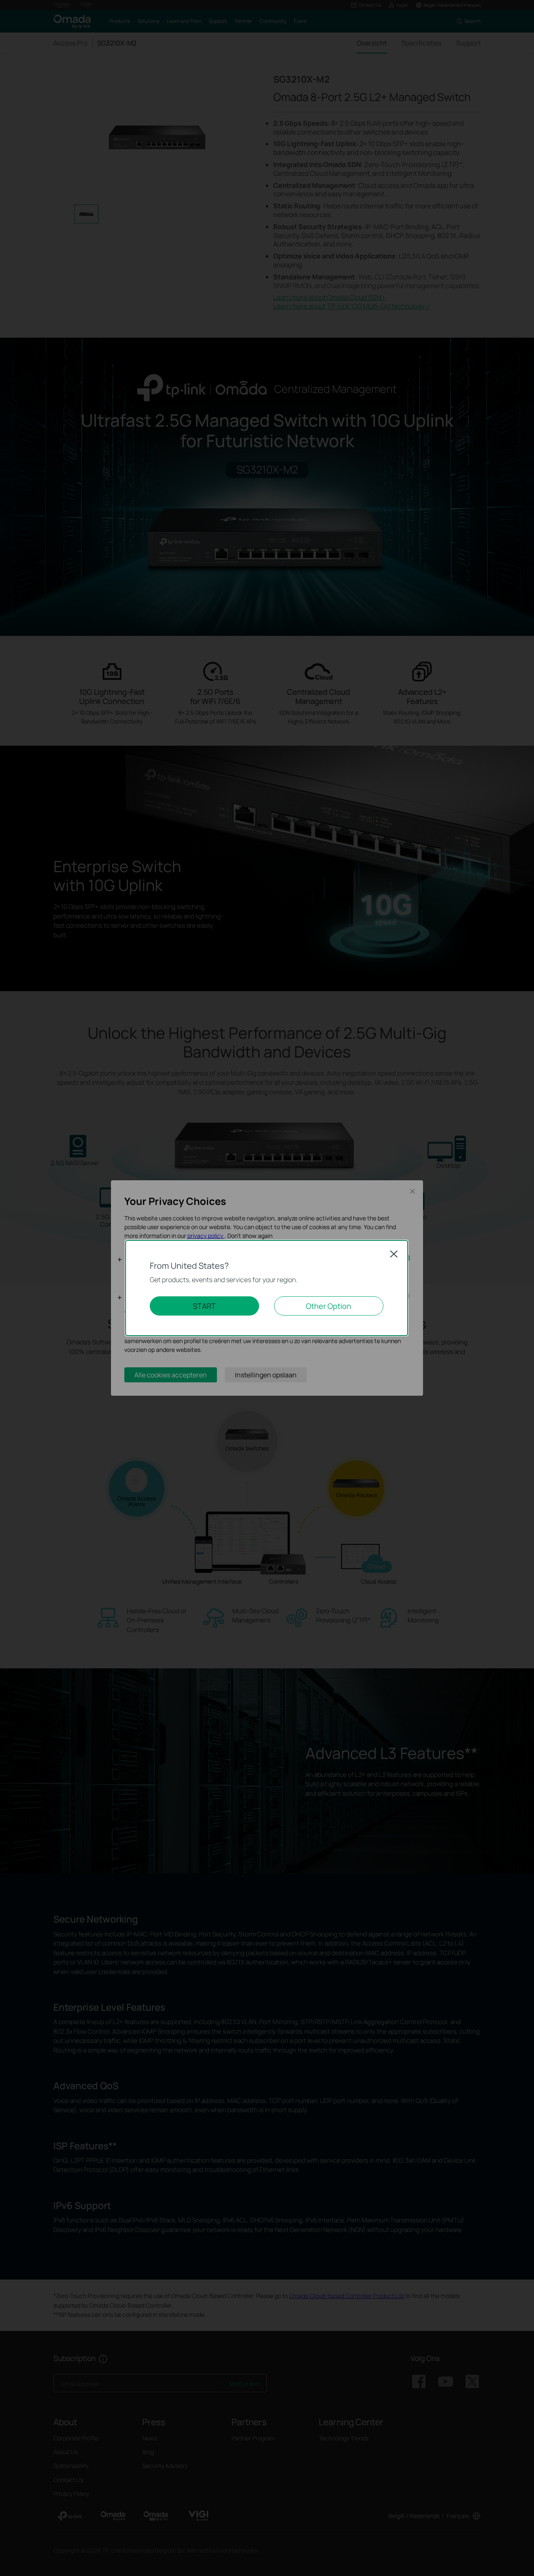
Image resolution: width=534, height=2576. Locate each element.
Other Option (329, 1306)
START (204, 1306)
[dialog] (267, 1288)
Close (394, 1254)
